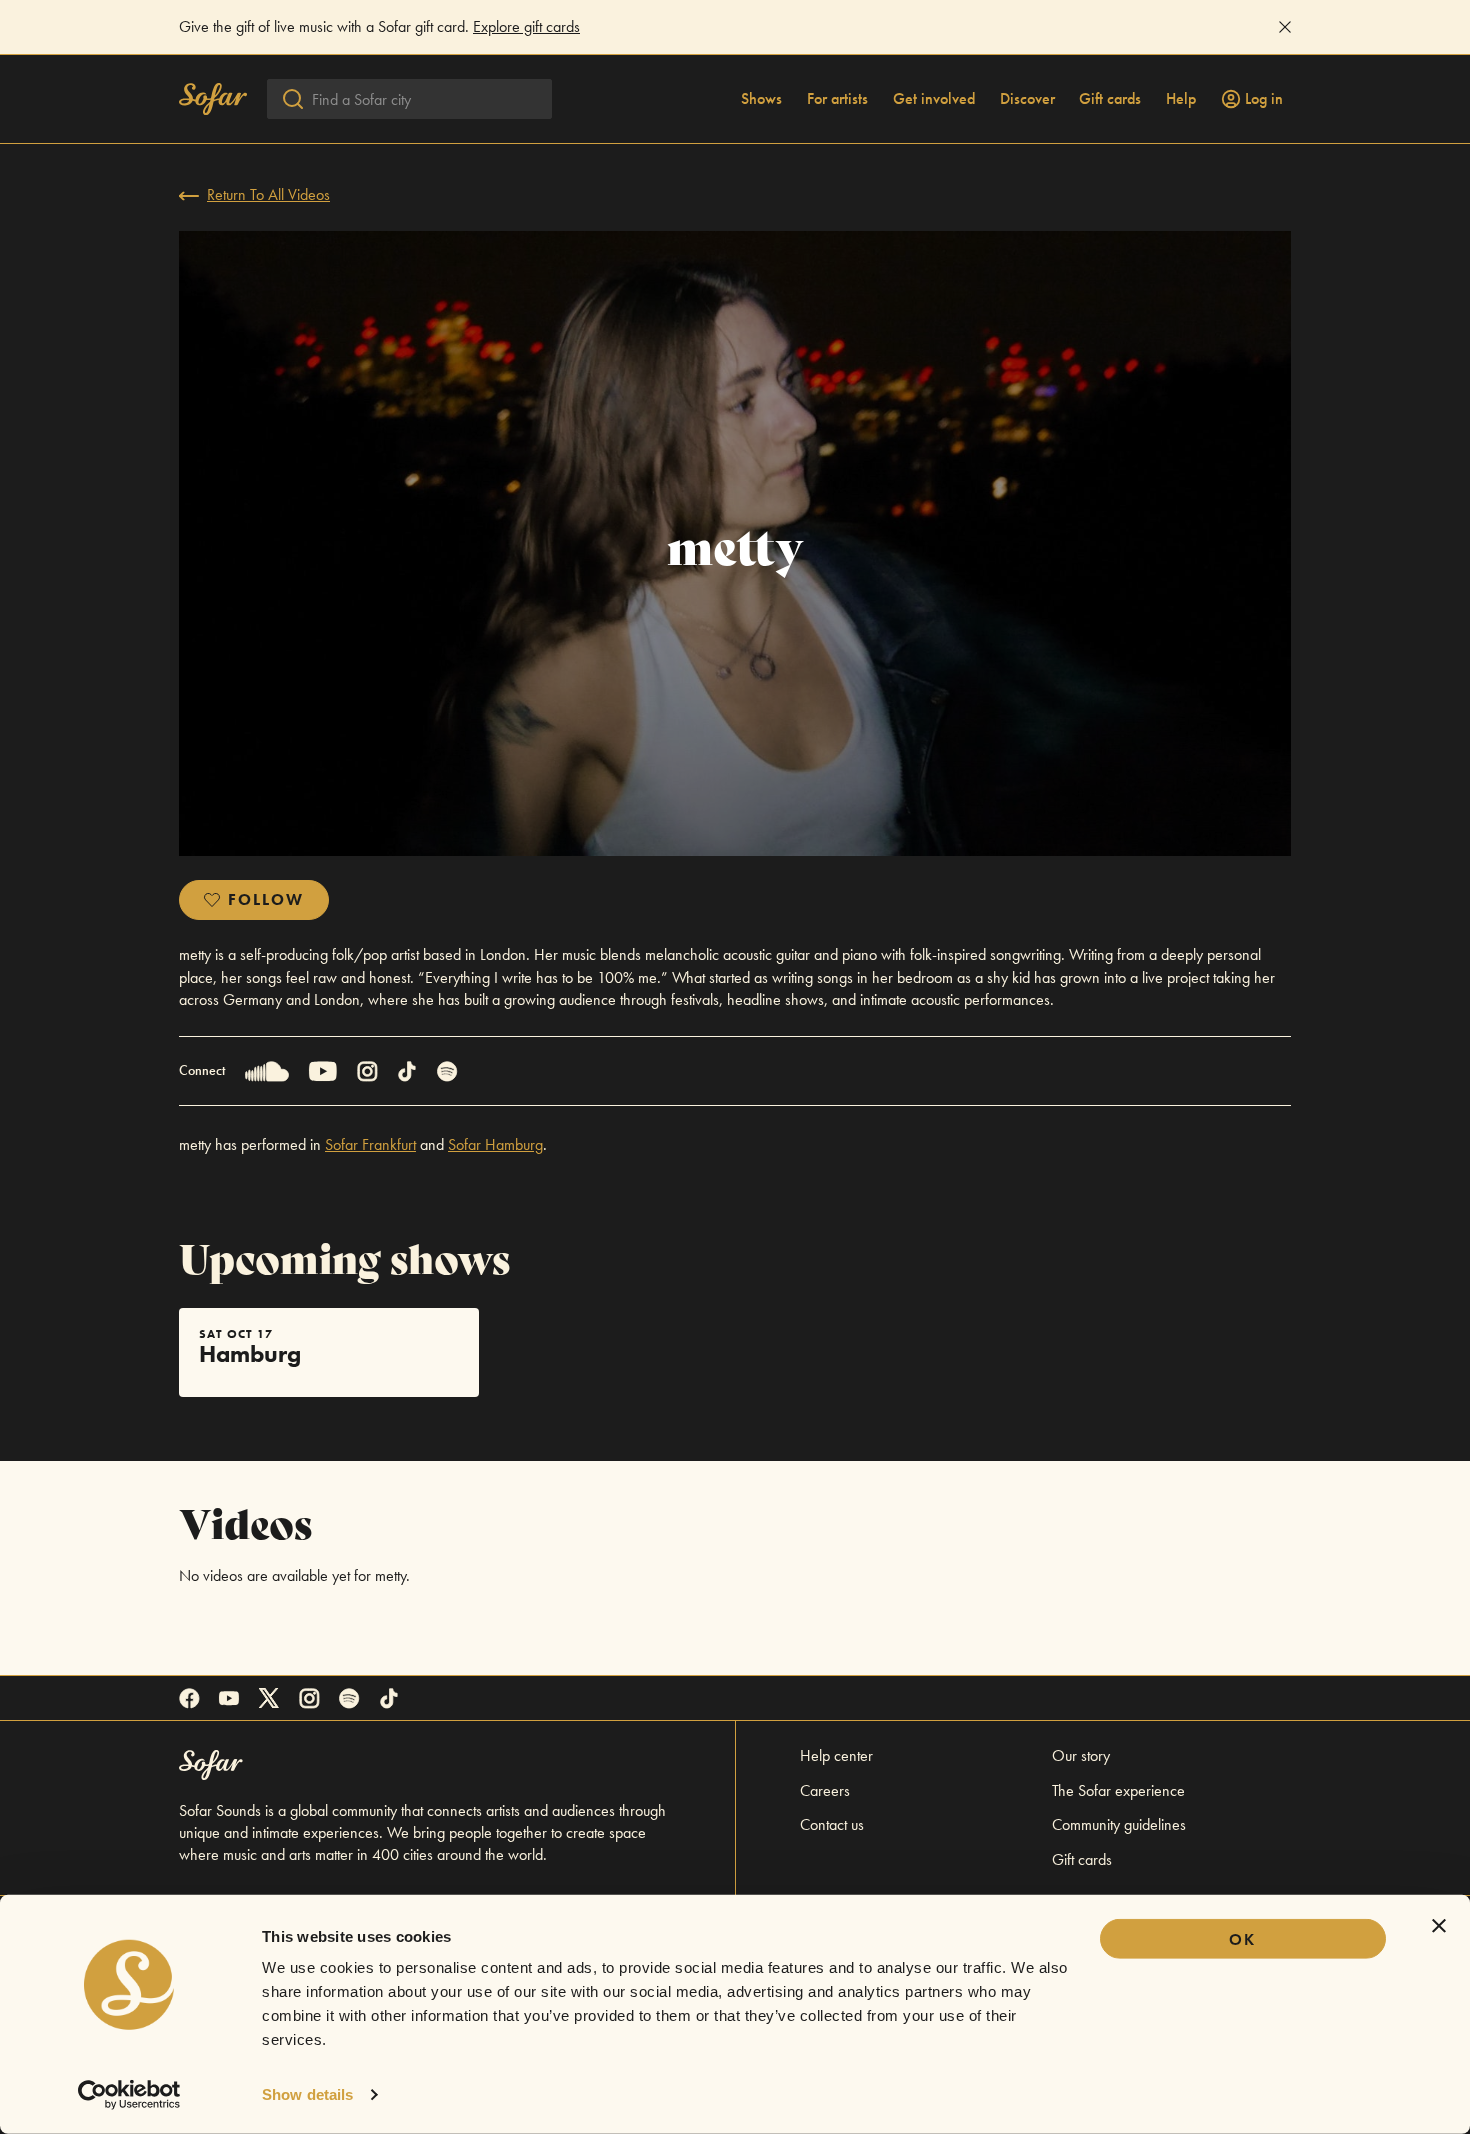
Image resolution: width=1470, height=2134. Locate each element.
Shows (761, 99)
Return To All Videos (268, 194)
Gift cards (1110, 99)
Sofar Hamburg (495, 1144)
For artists (837, 99)
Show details (307, 2094)
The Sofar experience (1118, 1790)
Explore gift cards (526, 26)
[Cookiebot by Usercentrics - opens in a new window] (129, 2095)
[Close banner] (1439, 1926)
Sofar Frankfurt (370, 1144)
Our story (1081, 1755)
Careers (825, 1790)
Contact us (832, 1824)
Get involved (934, 99)
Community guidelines (1119, 1824)
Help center (836, 1755)
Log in (1264, 99)
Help (1181, 99)
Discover (1027, 99)
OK (1242, 1939)
